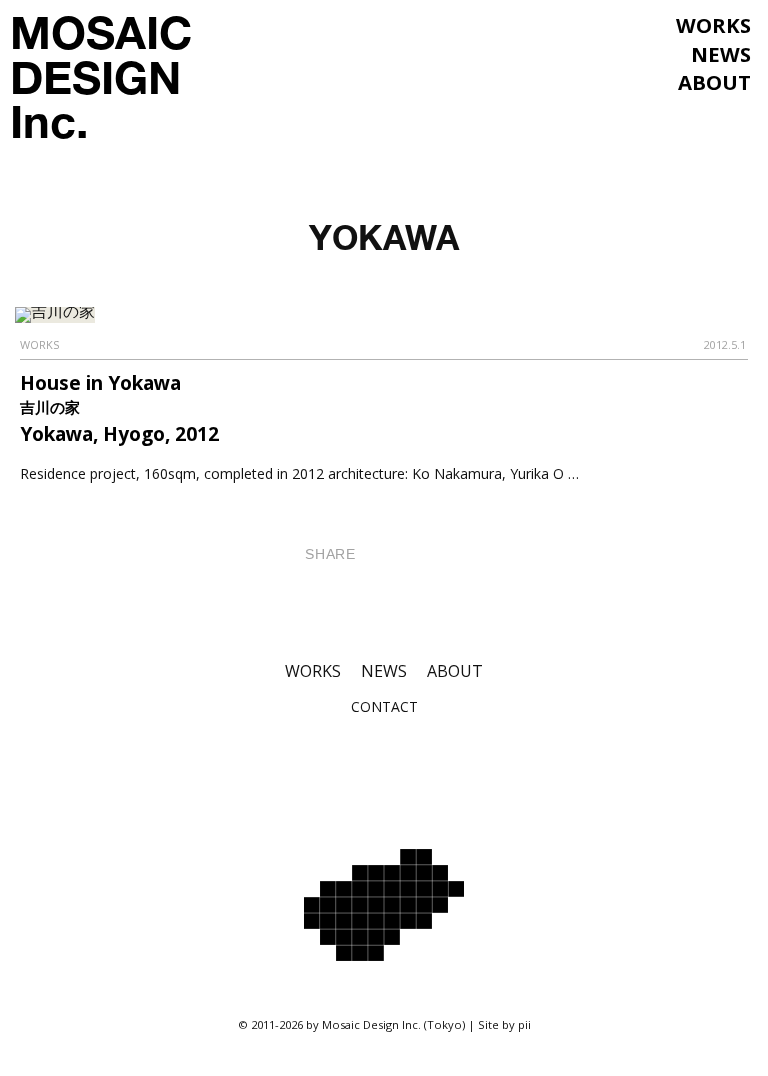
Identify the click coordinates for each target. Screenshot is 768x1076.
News (721, 54)
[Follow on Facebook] (384, 767)
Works (713, 25)
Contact (384, 706)
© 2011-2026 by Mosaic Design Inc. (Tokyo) (351, 1024)
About (714, 82)
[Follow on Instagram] (336, 767)
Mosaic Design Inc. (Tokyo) (384, 905)
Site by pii (504, 1024)
